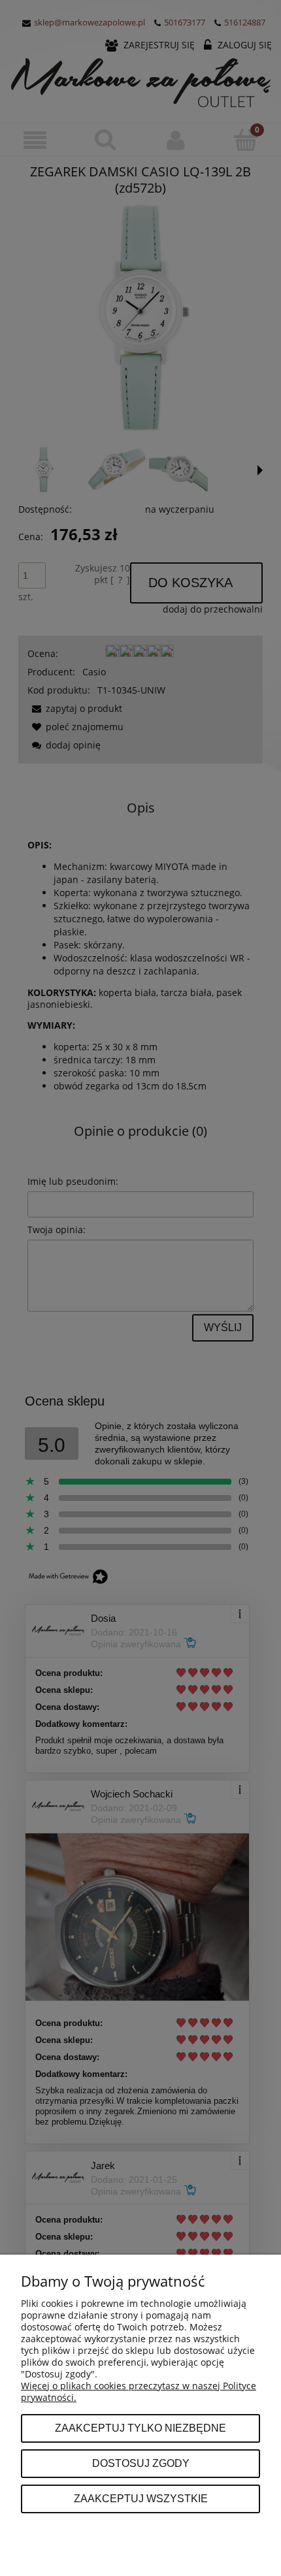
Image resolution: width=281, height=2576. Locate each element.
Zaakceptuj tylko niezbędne (140, 2428)
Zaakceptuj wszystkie (141, 2498)
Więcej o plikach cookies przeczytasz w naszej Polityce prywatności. (139, 2391)
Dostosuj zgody (141, 2463)
